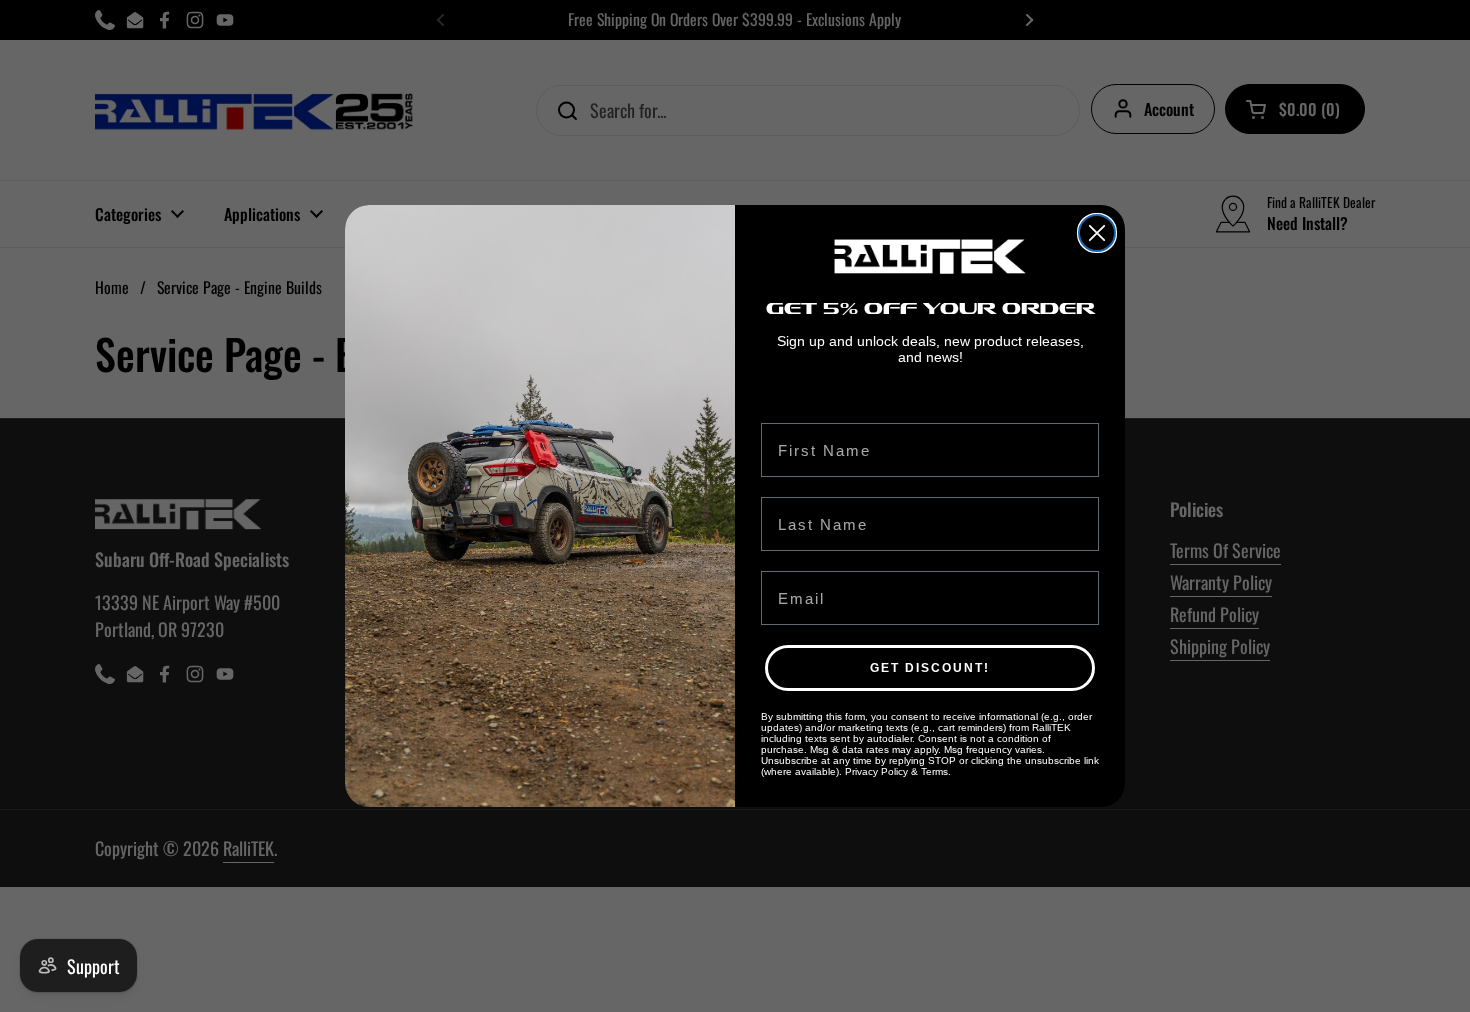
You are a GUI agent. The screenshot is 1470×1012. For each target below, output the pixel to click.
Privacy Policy (876, 771)
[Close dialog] (1097, 233)
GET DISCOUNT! (930, 668)
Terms (934, 771)
